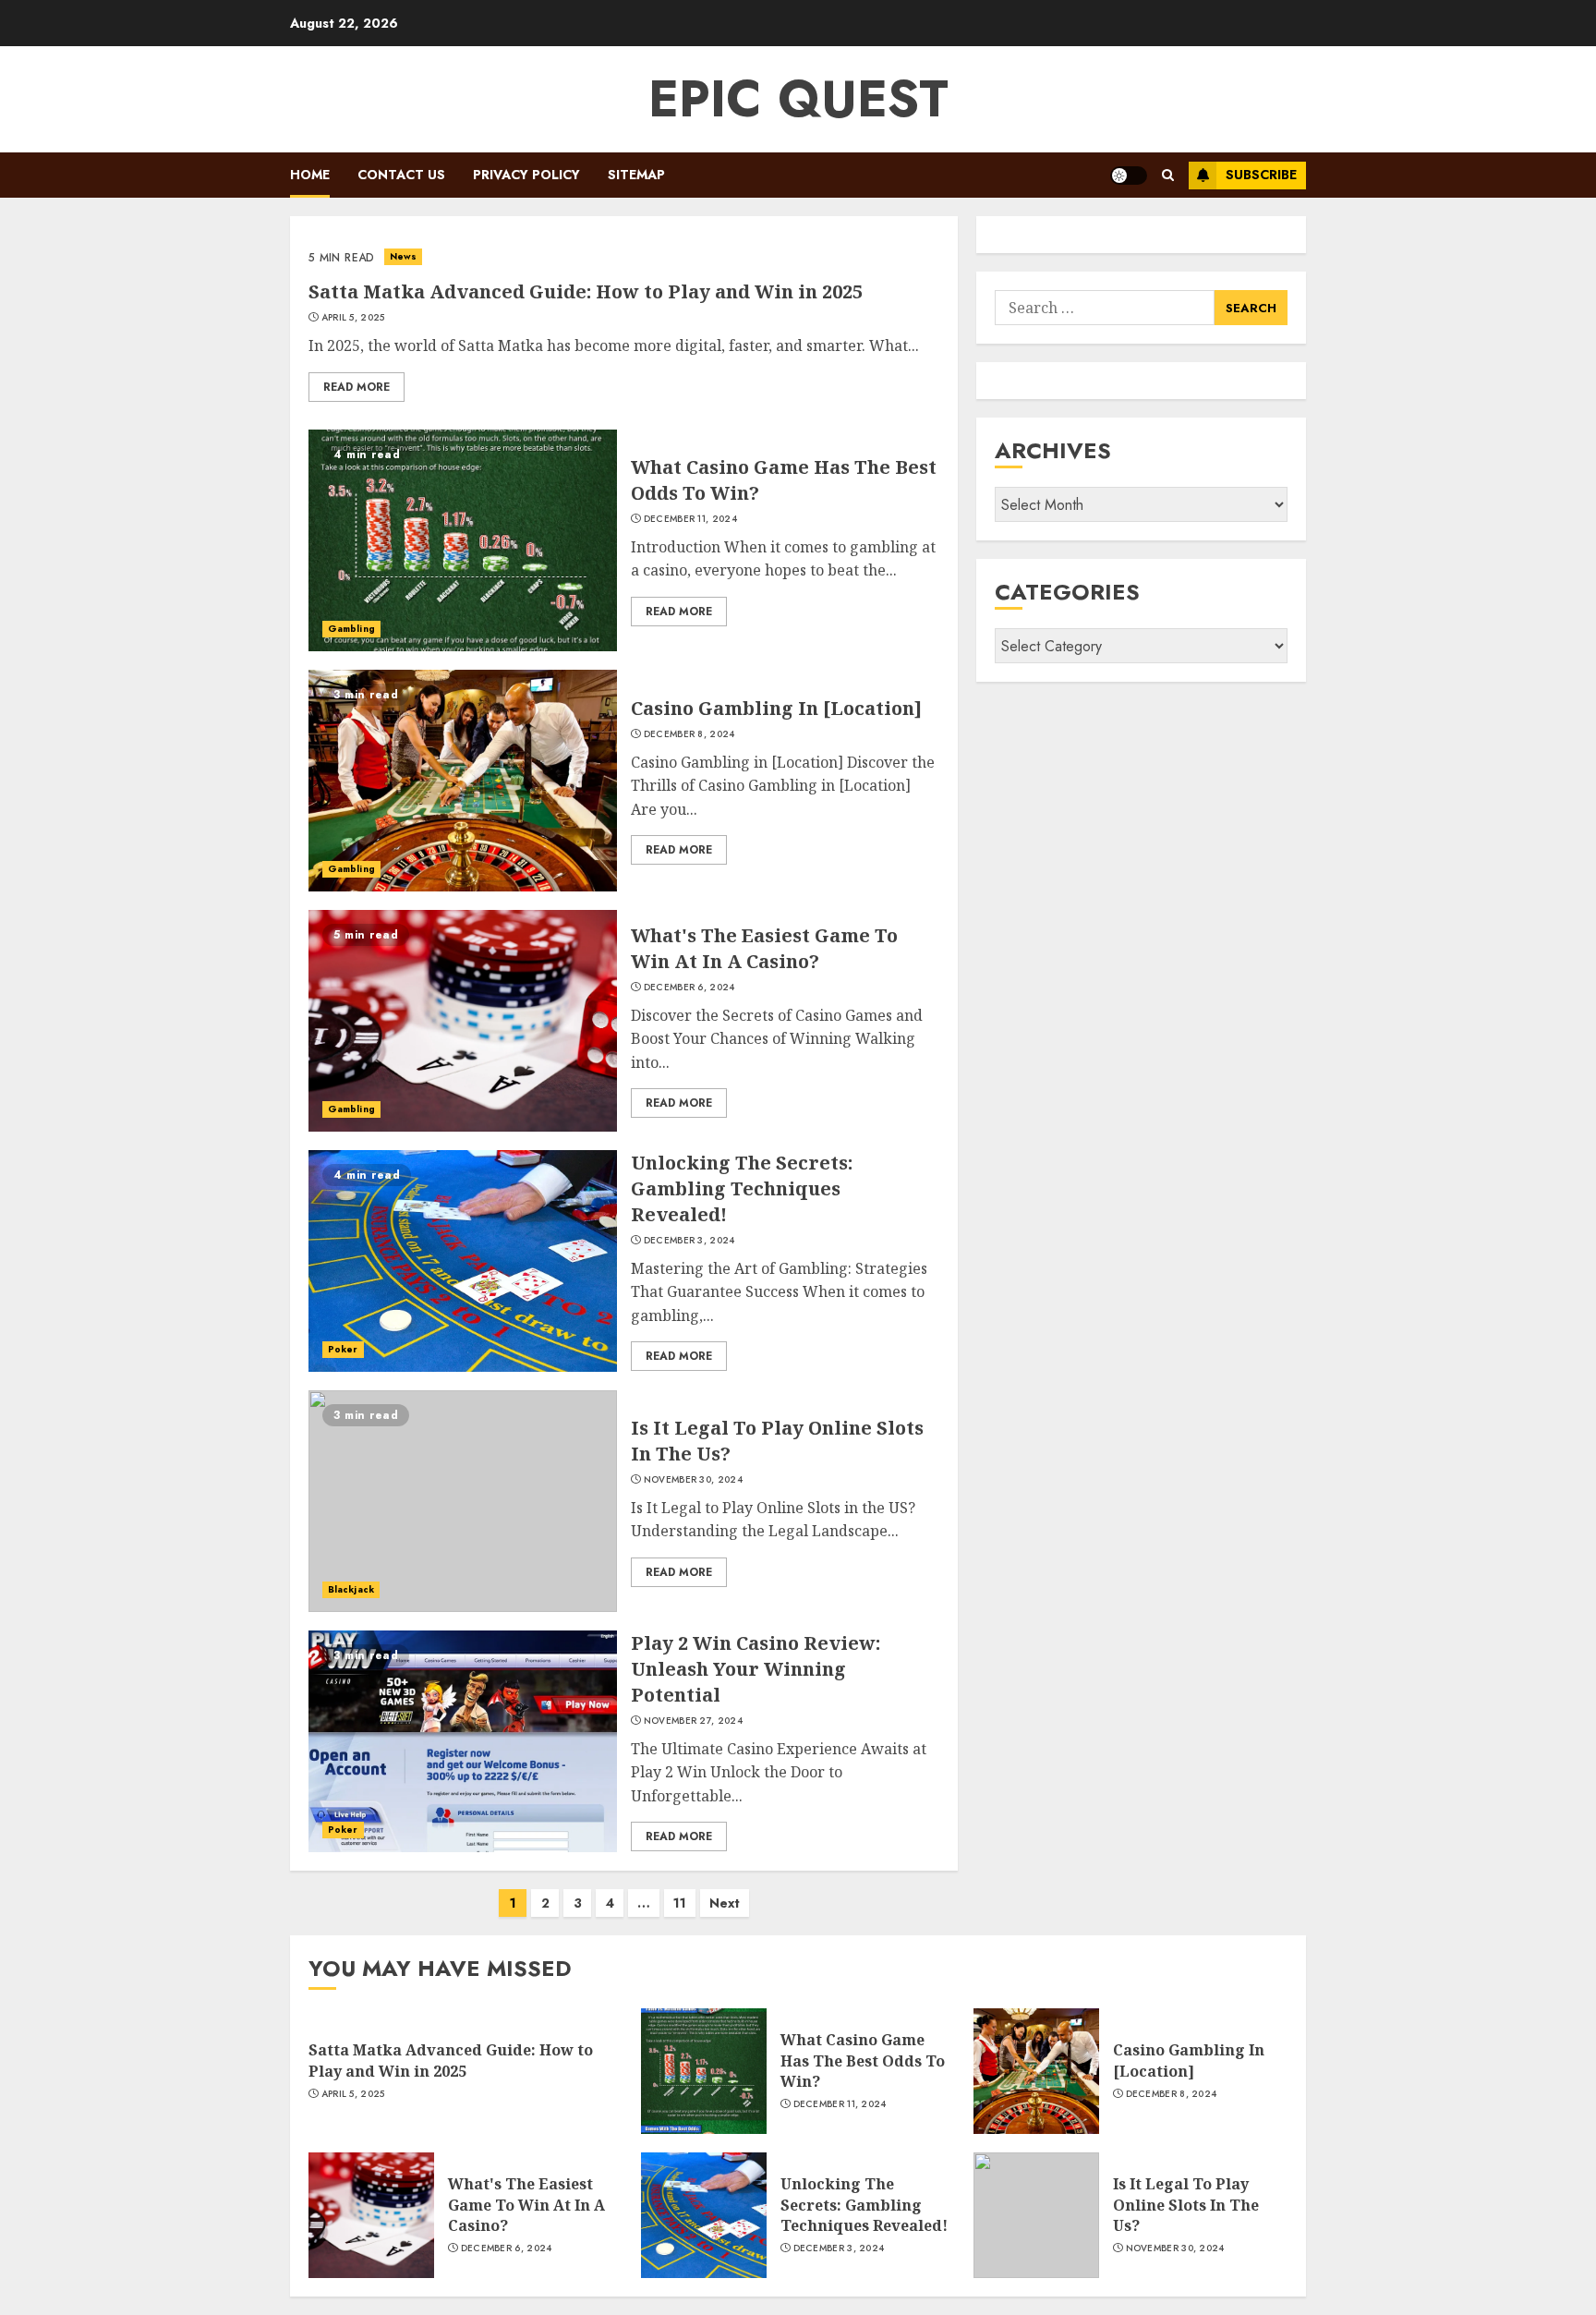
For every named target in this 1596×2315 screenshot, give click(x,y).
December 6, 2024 (689, 988)
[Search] (1168, 175)
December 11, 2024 (690, 519)
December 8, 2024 (689, 734)
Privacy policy (526, 175)
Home (310, 175)
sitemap (636, 175)
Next (725, 1903)
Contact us (401, 175)
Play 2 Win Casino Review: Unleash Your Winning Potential (756, 1669)
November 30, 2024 (693, 1480)
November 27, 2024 (693, 1721)
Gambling (351, 629)
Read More (357, 387)
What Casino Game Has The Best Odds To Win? (863, 2060)
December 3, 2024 (689, 1241)
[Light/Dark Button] (1129, 176)
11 (680, 1903)
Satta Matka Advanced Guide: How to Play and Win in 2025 (586, 291)
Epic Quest (798, 99)
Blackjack (351, 1589)
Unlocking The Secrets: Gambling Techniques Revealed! (742, 1188)
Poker (343, 1349)
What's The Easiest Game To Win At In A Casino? (764, 948)
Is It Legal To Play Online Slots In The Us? (1186, 2205)
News (403, 256)
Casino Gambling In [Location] (776, 708)
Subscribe (1261, 175)
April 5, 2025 (353, 318)
